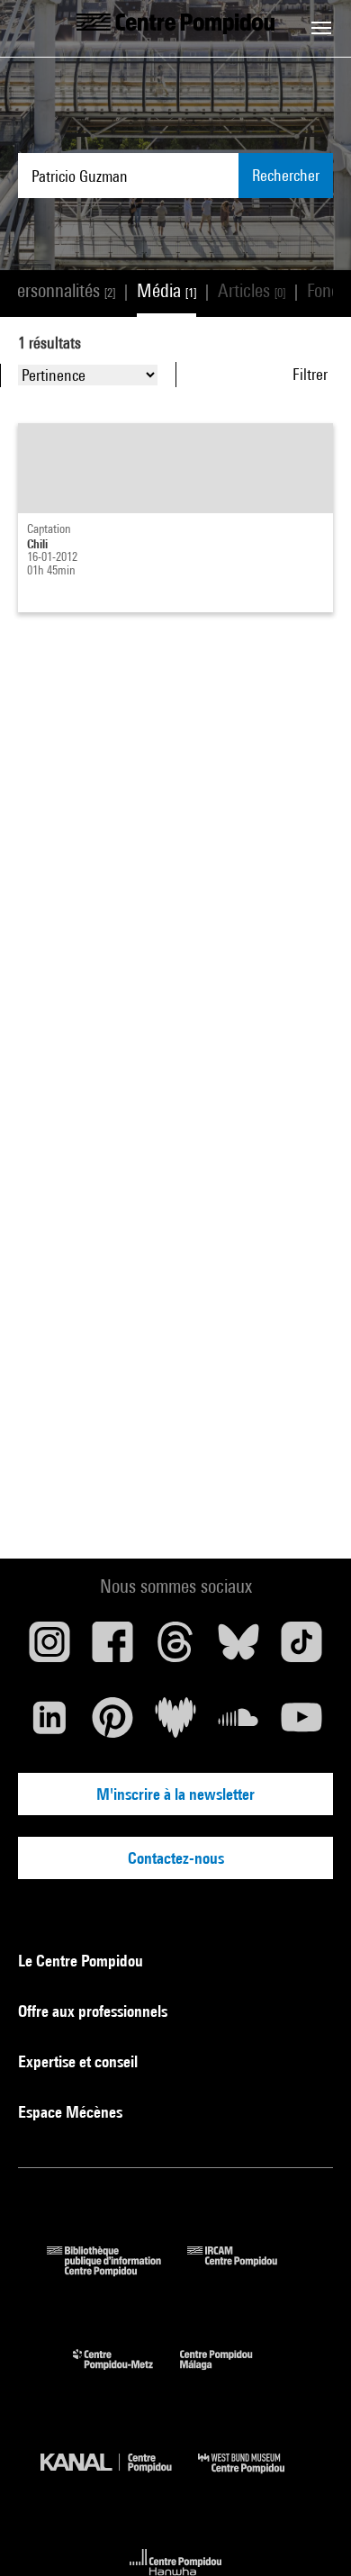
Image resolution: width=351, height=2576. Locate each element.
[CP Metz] (126, 2374)
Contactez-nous (176, 1858)
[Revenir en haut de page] (309, 2534)
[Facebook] (112, 1649)
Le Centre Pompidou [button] (82, 1961)
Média (166, 290)
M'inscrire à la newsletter (175, 1794)
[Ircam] (246, 2270)
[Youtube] (301, 1724)
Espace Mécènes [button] (72, 2112)
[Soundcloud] (238, 1724)
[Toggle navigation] (321, 28)
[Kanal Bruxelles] (119, 2477)
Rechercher (286, 175)
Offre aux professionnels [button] (94, 2011)
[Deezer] (175, 1724)
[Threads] (175, 1649)
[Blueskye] (238, 1649)
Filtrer (310, 374)
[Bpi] (117, 2270)
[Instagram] (49, 1649)
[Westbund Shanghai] (255, 2477)
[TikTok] (301, 1649)
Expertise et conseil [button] (80, 2061)
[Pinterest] (112, 1724)
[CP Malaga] (229, 2374)
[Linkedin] (49, 1724)
